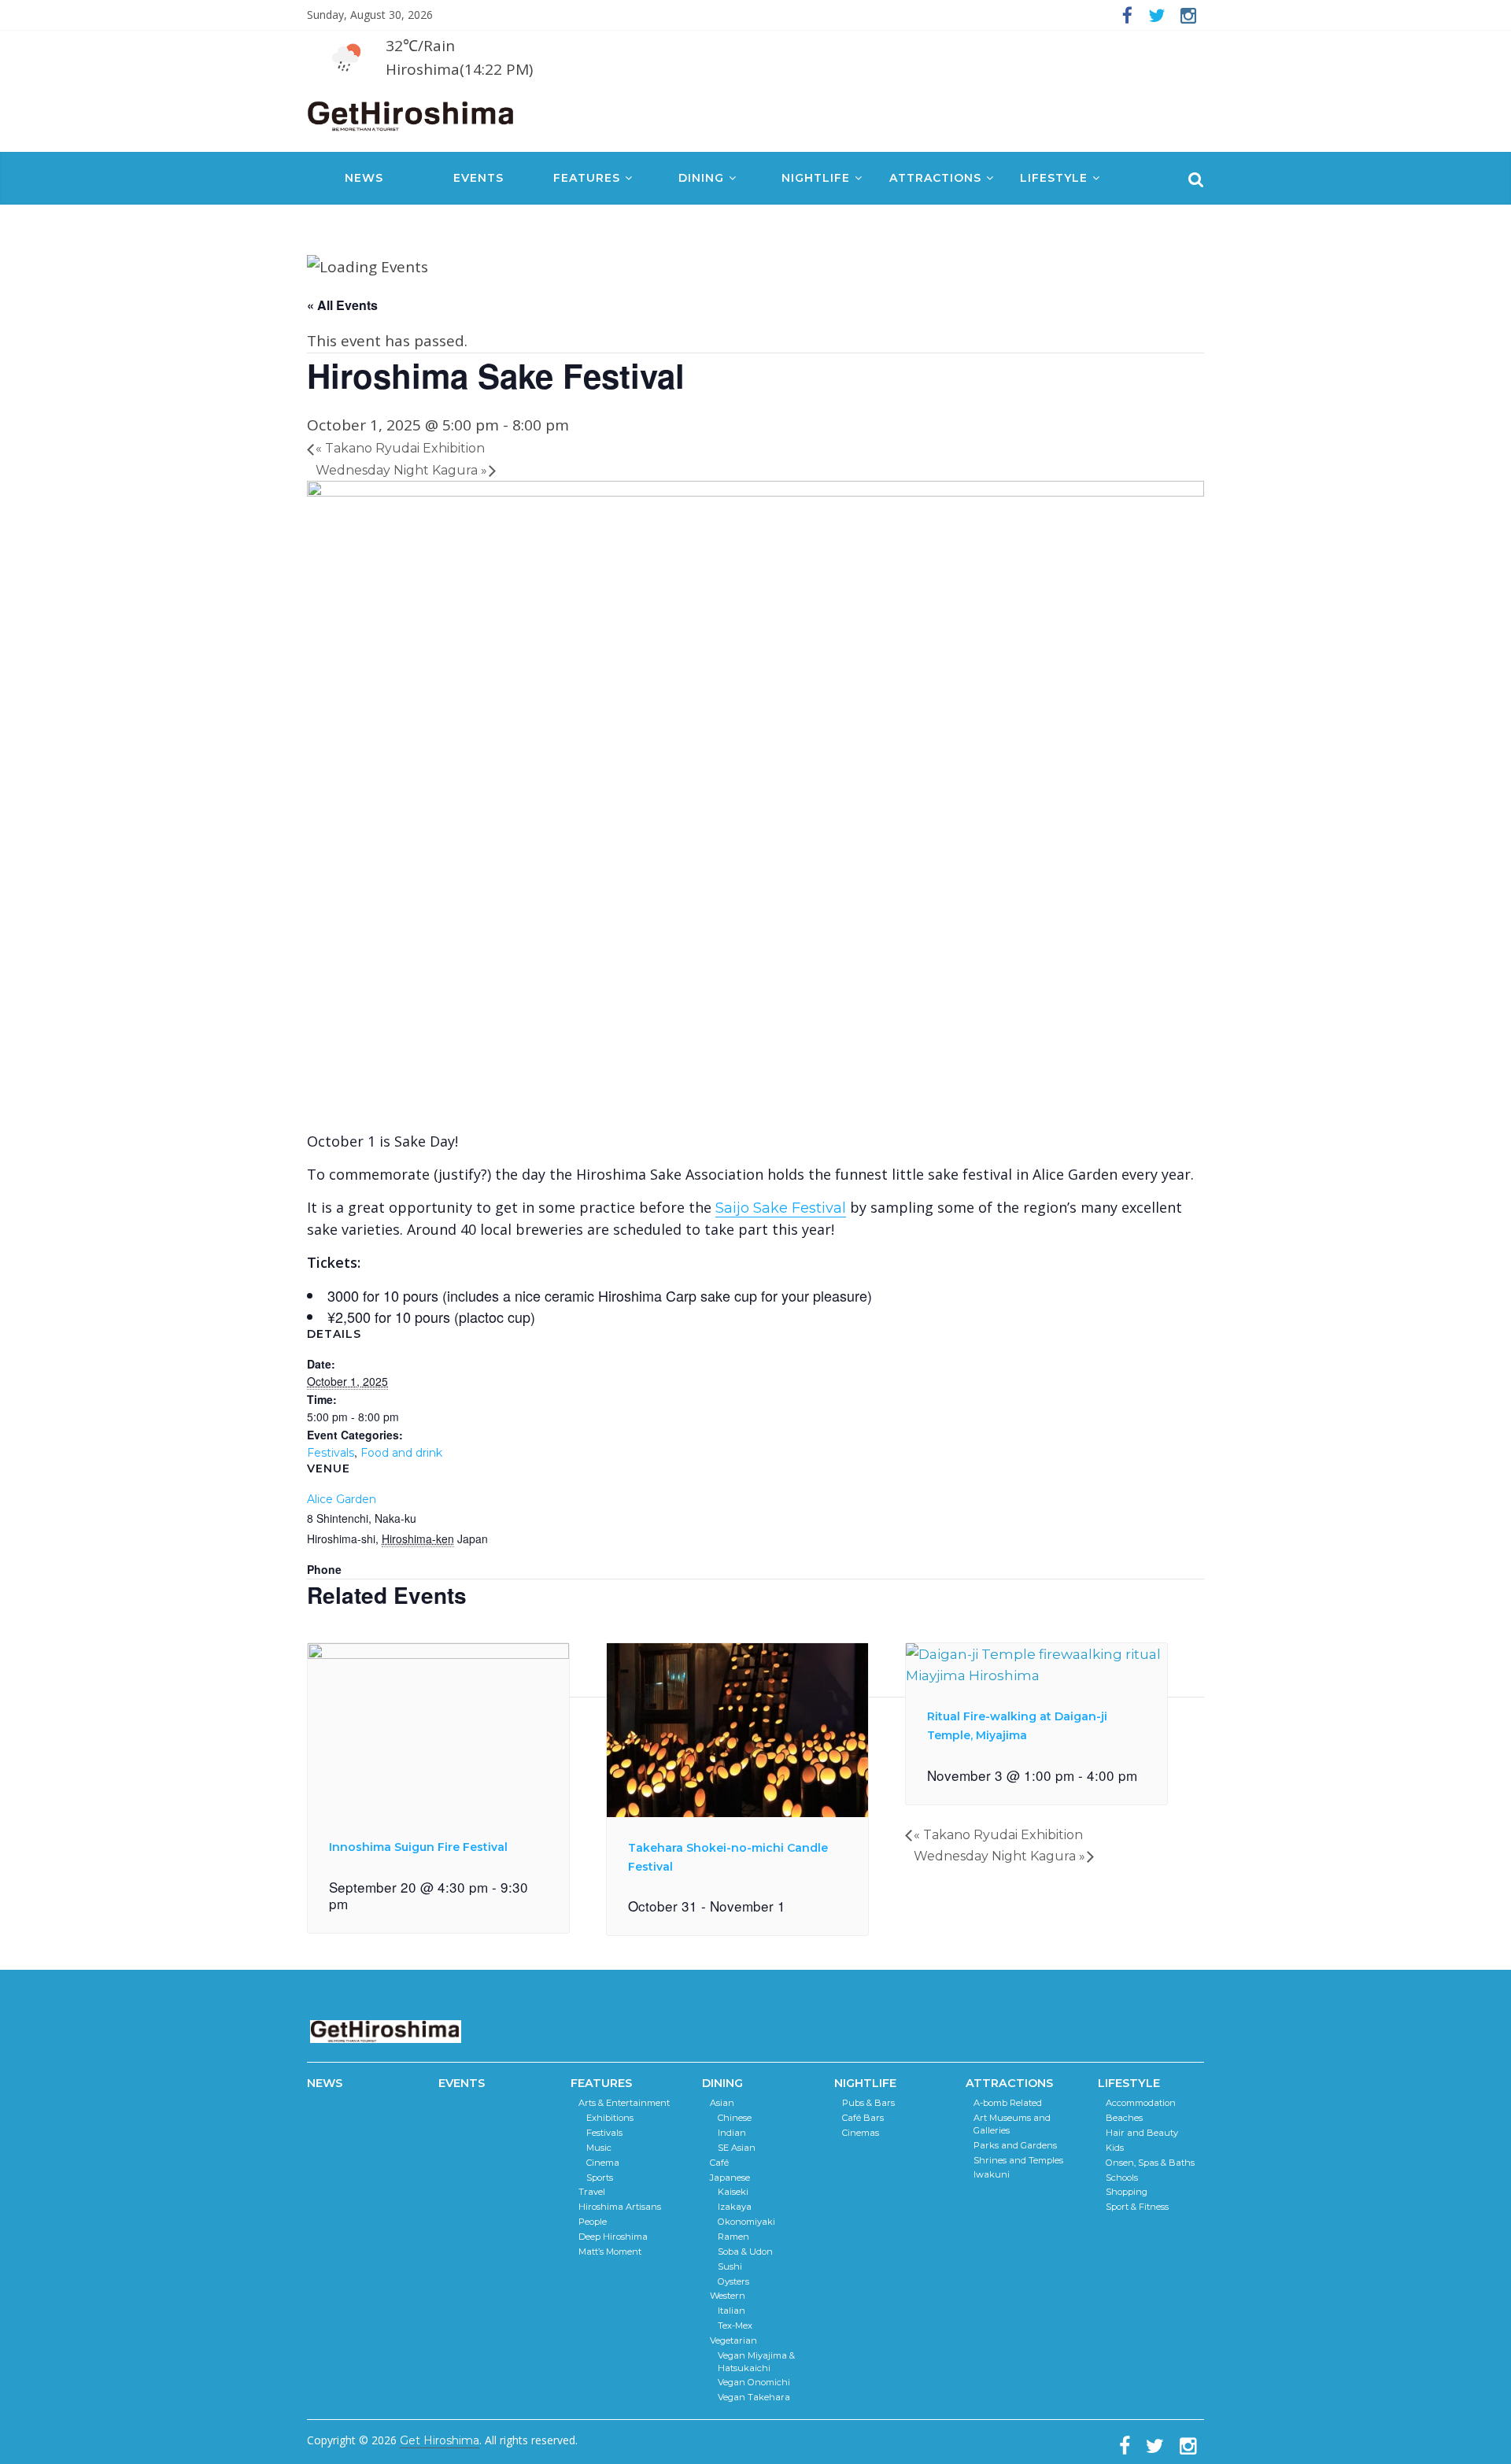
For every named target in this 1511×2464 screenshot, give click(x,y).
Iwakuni (992, 2174)
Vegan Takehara (754, 2397)
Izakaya (735, 2207)
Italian (731, 2311)
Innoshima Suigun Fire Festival (418, 1847)
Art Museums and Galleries (1012, 2124)
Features (587, 178)
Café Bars (863, 2118)
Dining (701, 178)
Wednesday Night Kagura (401, 470)
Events (478, 178)
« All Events (342, 305)
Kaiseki (733, 2192)
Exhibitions (610, 2118)
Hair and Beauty (1142, 2133)
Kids (1115, 2148)
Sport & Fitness (1137, 2207)
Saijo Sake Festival (781, 1208)
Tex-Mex (735, 2325)
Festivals (331, 1453)
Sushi (730, 2266)
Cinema (603, 2163)
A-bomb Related (1008, 2103)
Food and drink (401, 1453)
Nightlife (816, 178)
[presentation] (438, 1655)
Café (719, 2163)
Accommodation (1141, 2103)
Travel (592, 2192)
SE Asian (737, 2148)
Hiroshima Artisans (620, 2207)
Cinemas (861, 2133)
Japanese (730, 2178)
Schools (1122, 2178)
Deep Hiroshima (613, 2237)
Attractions (935, 178)
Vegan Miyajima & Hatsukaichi (756, 2362)
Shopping (1127, 2192)
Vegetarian (733, 2340)
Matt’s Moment (610, 2252)
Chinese (735, 2118)
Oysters (733, 2281)
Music (599, 2148)
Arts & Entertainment (624, 2103)
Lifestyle (1054, 178)
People (593, 2222)
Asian (722, 2103)
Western (728, 2296)
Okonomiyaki (746, 2222)
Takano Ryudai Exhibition (400, 448)
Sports (600, 2178)
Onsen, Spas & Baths (1150, 2163)
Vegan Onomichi (754, 2382)
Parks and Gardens (1015, 2145)
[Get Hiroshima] (412, 113)
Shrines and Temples (1018, 2160)
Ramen (733, 2237)
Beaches (1124, 2118)
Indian (732, 2133)
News (364, 178)
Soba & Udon (745, 2252)
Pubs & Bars (868, 2103)
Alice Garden (342, 1499)
